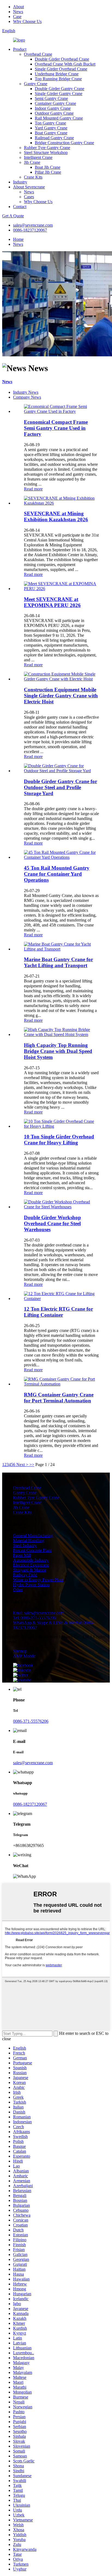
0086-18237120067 (30, 230)
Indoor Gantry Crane (53, 108)
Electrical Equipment (31, 1565)
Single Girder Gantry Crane (59, 94)
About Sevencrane (29, 187)
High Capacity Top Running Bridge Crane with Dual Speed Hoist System (58, 1051)
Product (20, 49)
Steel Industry (25, 1545)
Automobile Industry (31, 1560)
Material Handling (29, 1540)
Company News (27, 397)
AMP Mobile (24, 1656)
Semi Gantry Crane (51, 98)
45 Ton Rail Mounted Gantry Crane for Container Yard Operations (57, 874)
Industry (20, 182)
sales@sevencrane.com (33, 225)
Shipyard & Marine (30, 1570)
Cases (29, 197)
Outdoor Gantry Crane (54, 113)
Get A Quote (13, 216)
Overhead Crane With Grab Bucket (65, 64)
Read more (33, 489)
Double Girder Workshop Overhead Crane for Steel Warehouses (52, 1223)
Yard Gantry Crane (51, 128)
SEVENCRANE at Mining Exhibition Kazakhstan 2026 (56, 516)
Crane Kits (33, 177)
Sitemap (20, 1651)
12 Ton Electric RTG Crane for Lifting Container (58, 1312)
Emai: (38, 1613)
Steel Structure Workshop (46, 153)
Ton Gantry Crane (50, 123)
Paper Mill (22, 1555)
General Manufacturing (33, 1536)
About (18, 7)
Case (17, 17)
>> (32, 1465)
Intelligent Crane (38, 157)
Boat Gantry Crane (51, 133)
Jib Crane (32, 162)
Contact (20, 207)
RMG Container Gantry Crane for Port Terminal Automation (59, 1398)
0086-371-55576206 (31, 1721)
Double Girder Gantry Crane (60, 89)
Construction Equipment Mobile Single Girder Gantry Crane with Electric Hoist (61, 696)
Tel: (35, 1618)
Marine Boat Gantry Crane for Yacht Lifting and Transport (58, 962)
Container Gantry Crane (55, 103)
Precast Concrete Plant (32, 1550)
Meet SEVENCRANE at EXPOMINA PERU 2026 (52, 602)
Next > (22, 1465)
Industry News (26, 392)
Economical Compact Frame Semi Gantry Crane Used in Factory (56, 428)
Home (18, 239)
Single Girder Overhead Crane (61, 69)
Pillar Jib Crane (48, 172)
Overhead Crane (38, 54)
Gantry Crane (36, 84)
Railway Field (25, 1575)
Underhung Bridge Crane (57, 74)
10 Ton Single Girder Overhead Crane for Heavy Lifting (59, 1140)
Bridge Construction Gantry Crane (64, 143)
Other (18, 1590)
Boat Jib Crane (48, 167)
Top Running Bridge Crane (58, 79)
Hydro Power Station (31, 1585)
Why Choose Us (27, 21)
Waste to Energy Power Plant (38, 1580)
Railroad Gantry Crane (54, 138)
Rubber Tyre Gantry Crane (47, 148)
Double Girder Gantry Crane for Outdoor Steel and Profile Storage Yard (60, 787)
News (18, 12)
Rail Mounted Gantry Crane (59, 118)
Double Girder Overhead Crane (62, 59)
